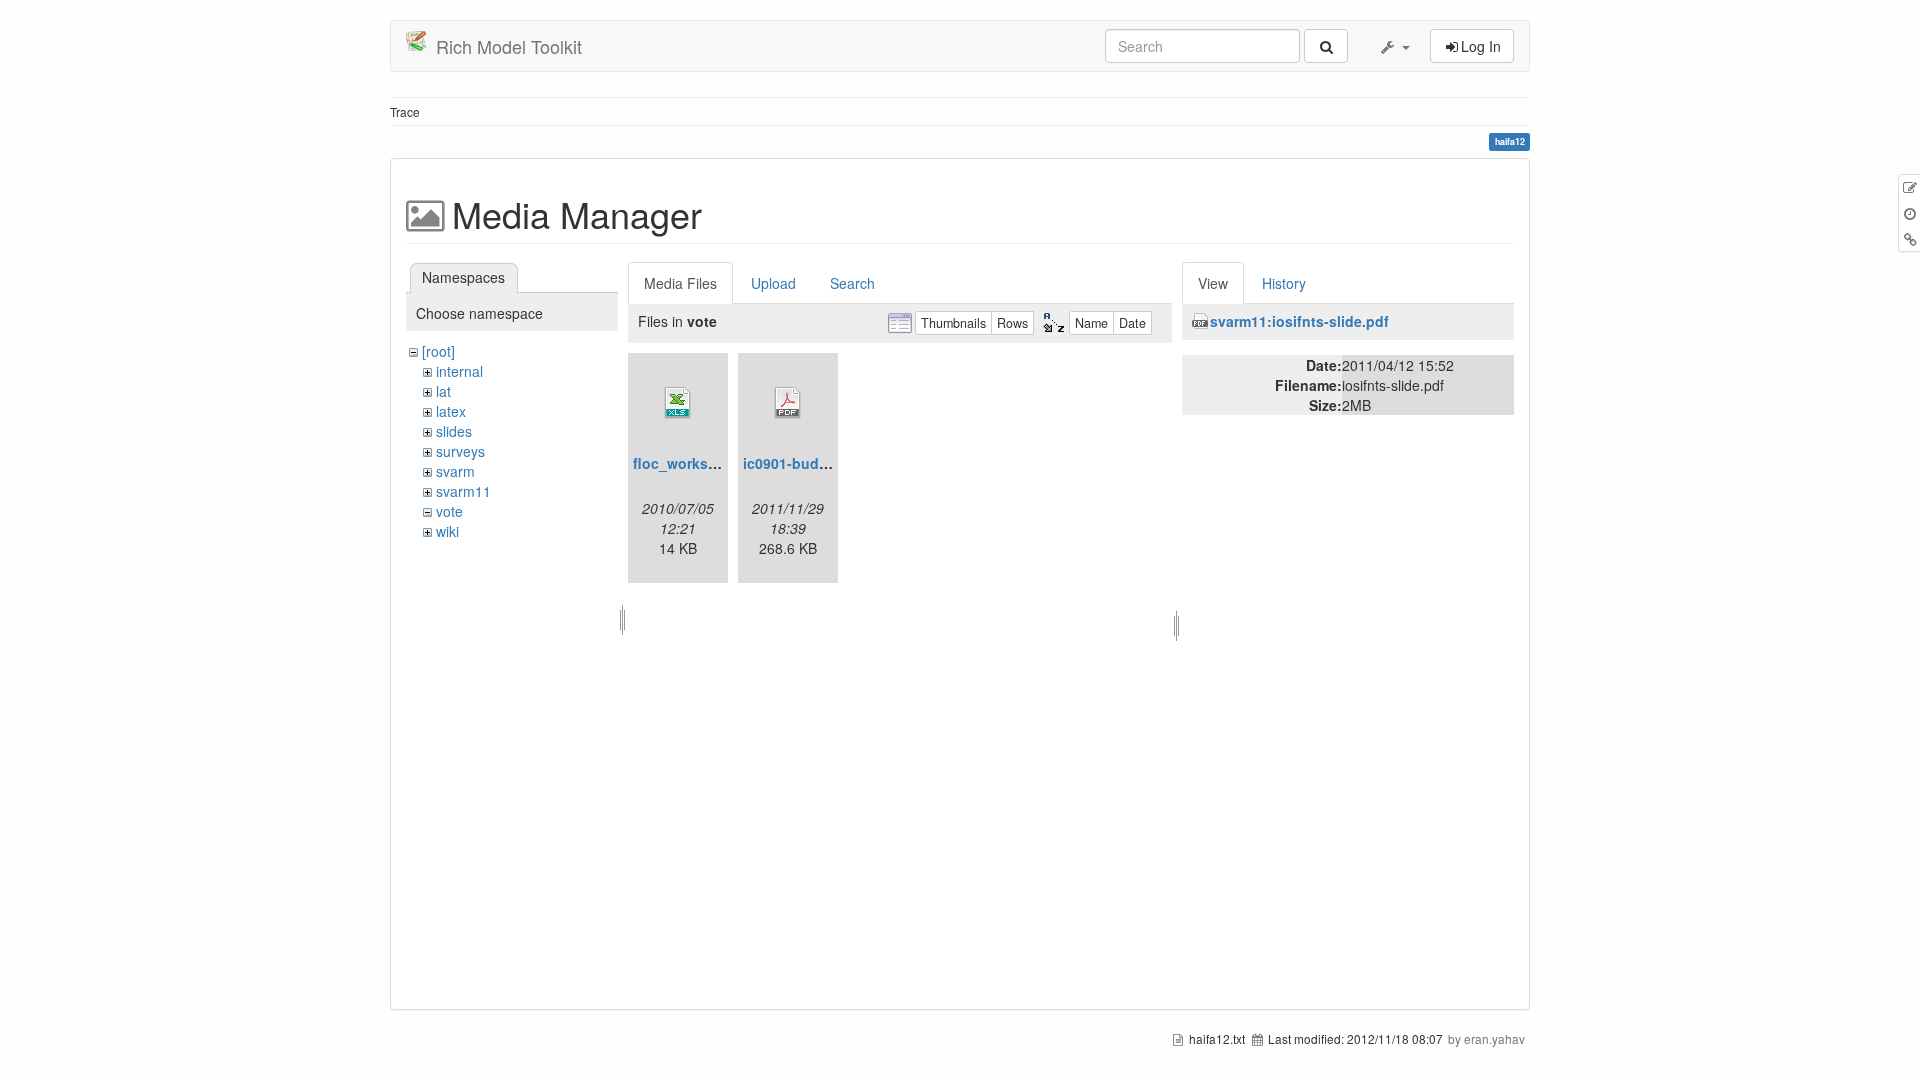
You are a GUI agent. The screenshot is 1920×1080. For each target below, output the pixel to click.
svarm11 (463, 491)
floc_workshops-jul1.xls (715, 463)
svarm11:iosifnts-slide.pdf (1299, 321)
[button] (1394, 46)
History (1284, 283)
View (1213, 283)
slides (454, 431)
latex (451, 411)
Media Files (680, 283)
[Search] (1326, 46)
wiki (447, 531)
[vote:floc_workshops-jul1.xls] (678, 403)
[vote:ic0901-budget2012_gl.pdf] (788, 403)
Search (852, 283)
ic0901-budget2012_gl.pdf (832, 463)
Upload (773, 283)
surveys (460, 451)
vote (449, 511)
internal (459, 371)
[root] (438, 351)
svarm (455, 471)
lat (443, 391)
